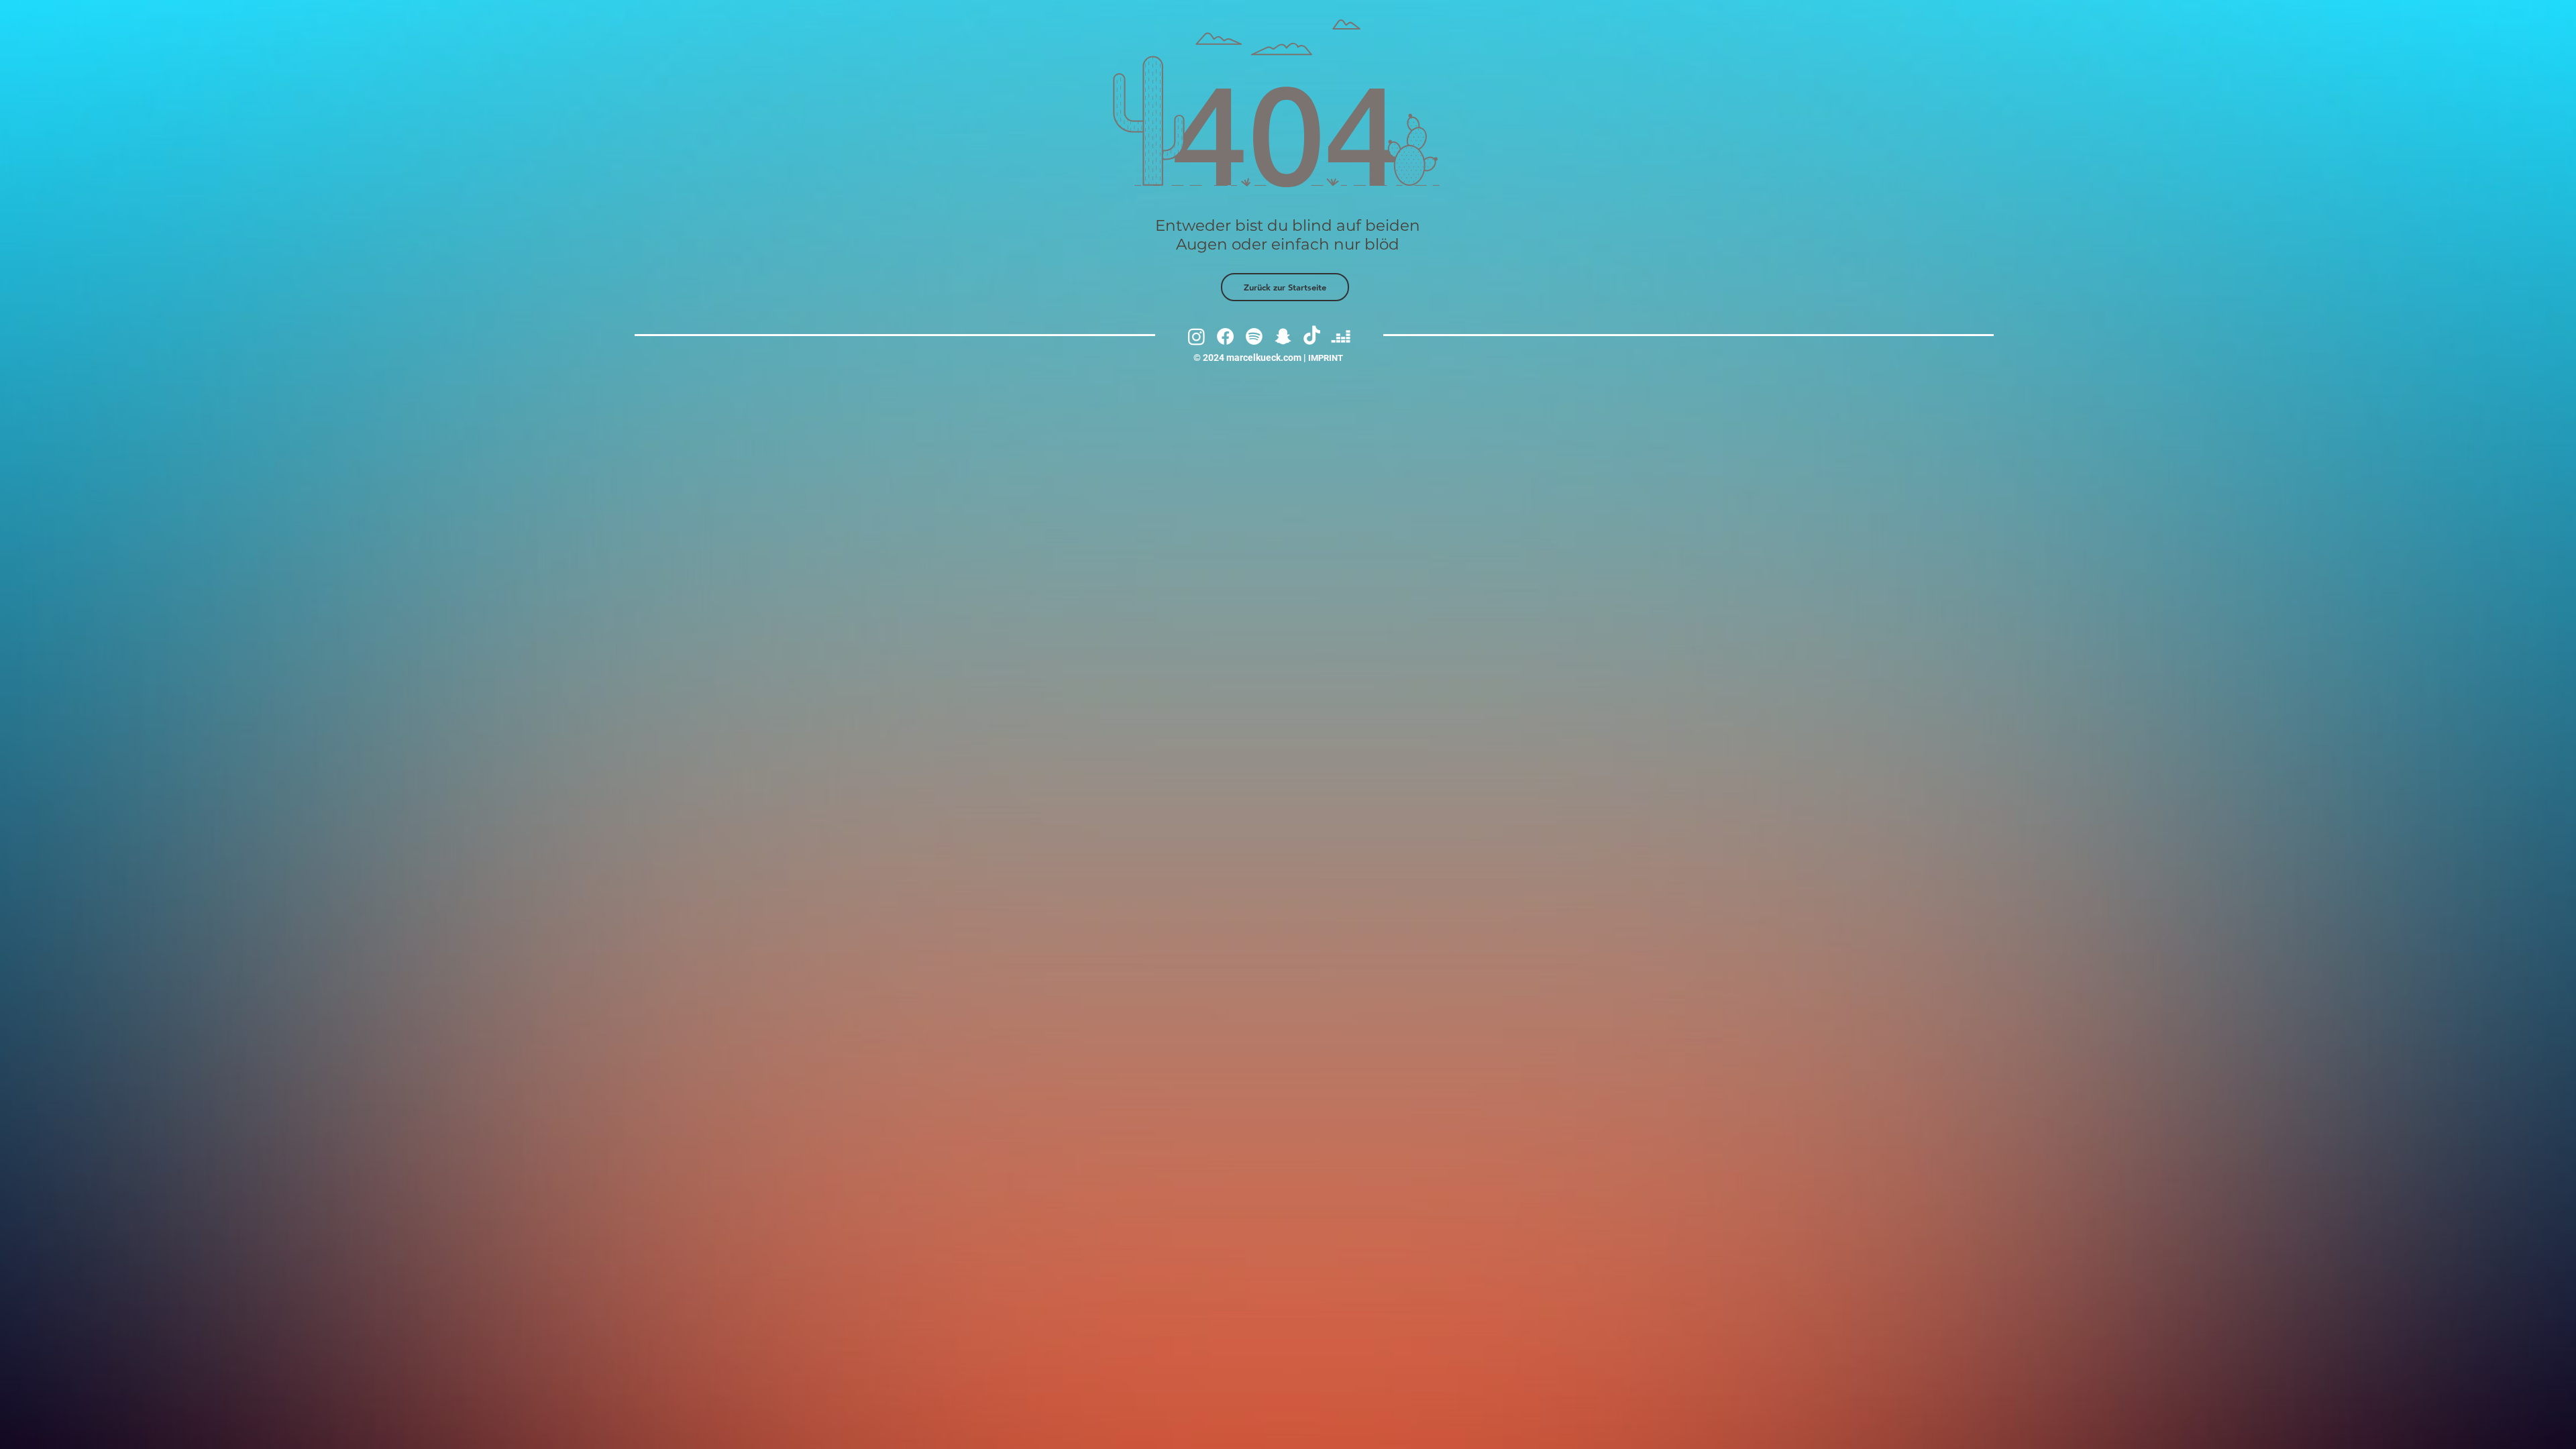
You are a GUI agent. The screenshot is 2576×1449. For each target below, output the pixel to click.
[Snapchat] (1283, 336)
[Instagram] (1196, 336)
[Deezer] (1341, 336)
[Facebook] (1225, 336)
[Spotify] (1254, 336)
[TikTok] (1312, 336)
